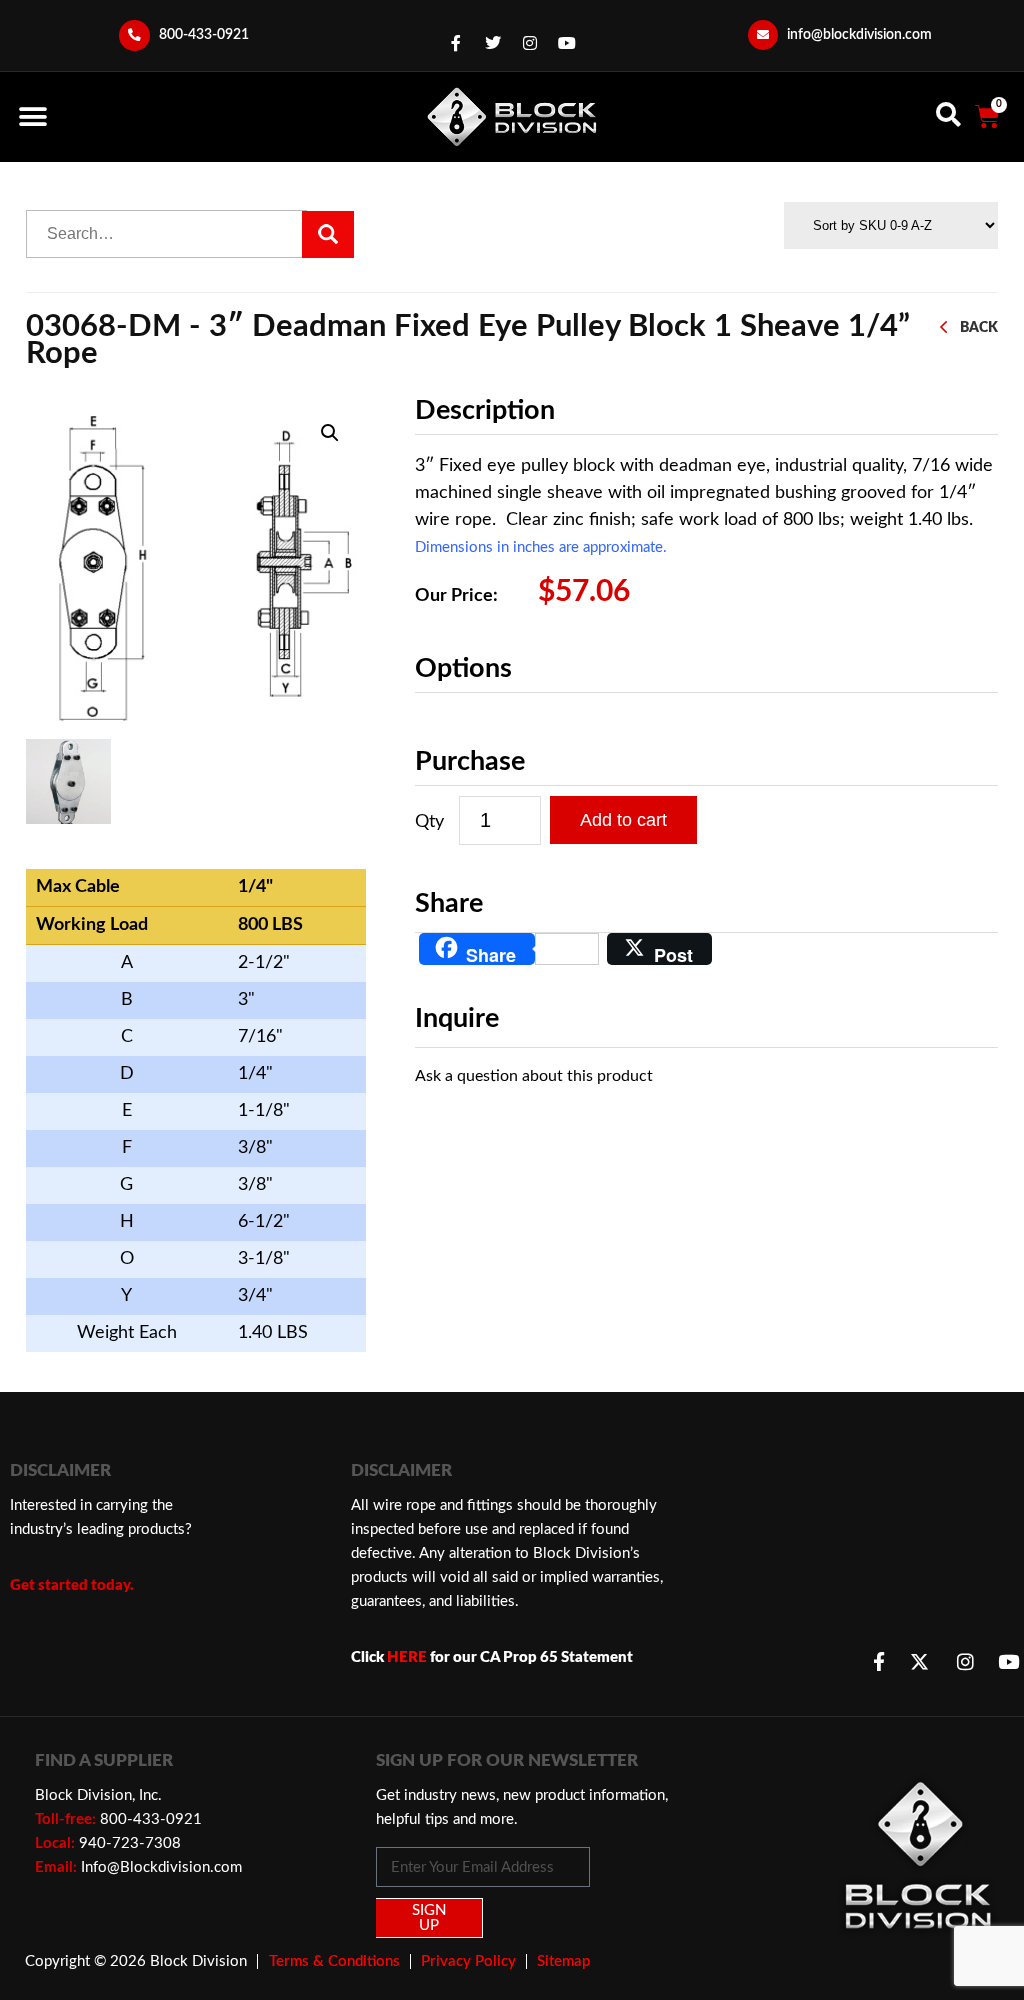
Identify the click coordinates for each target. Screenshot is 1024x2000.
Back (979, 327)
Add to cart (623, 820)
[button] (32, 116)
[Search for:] (167, 234)
